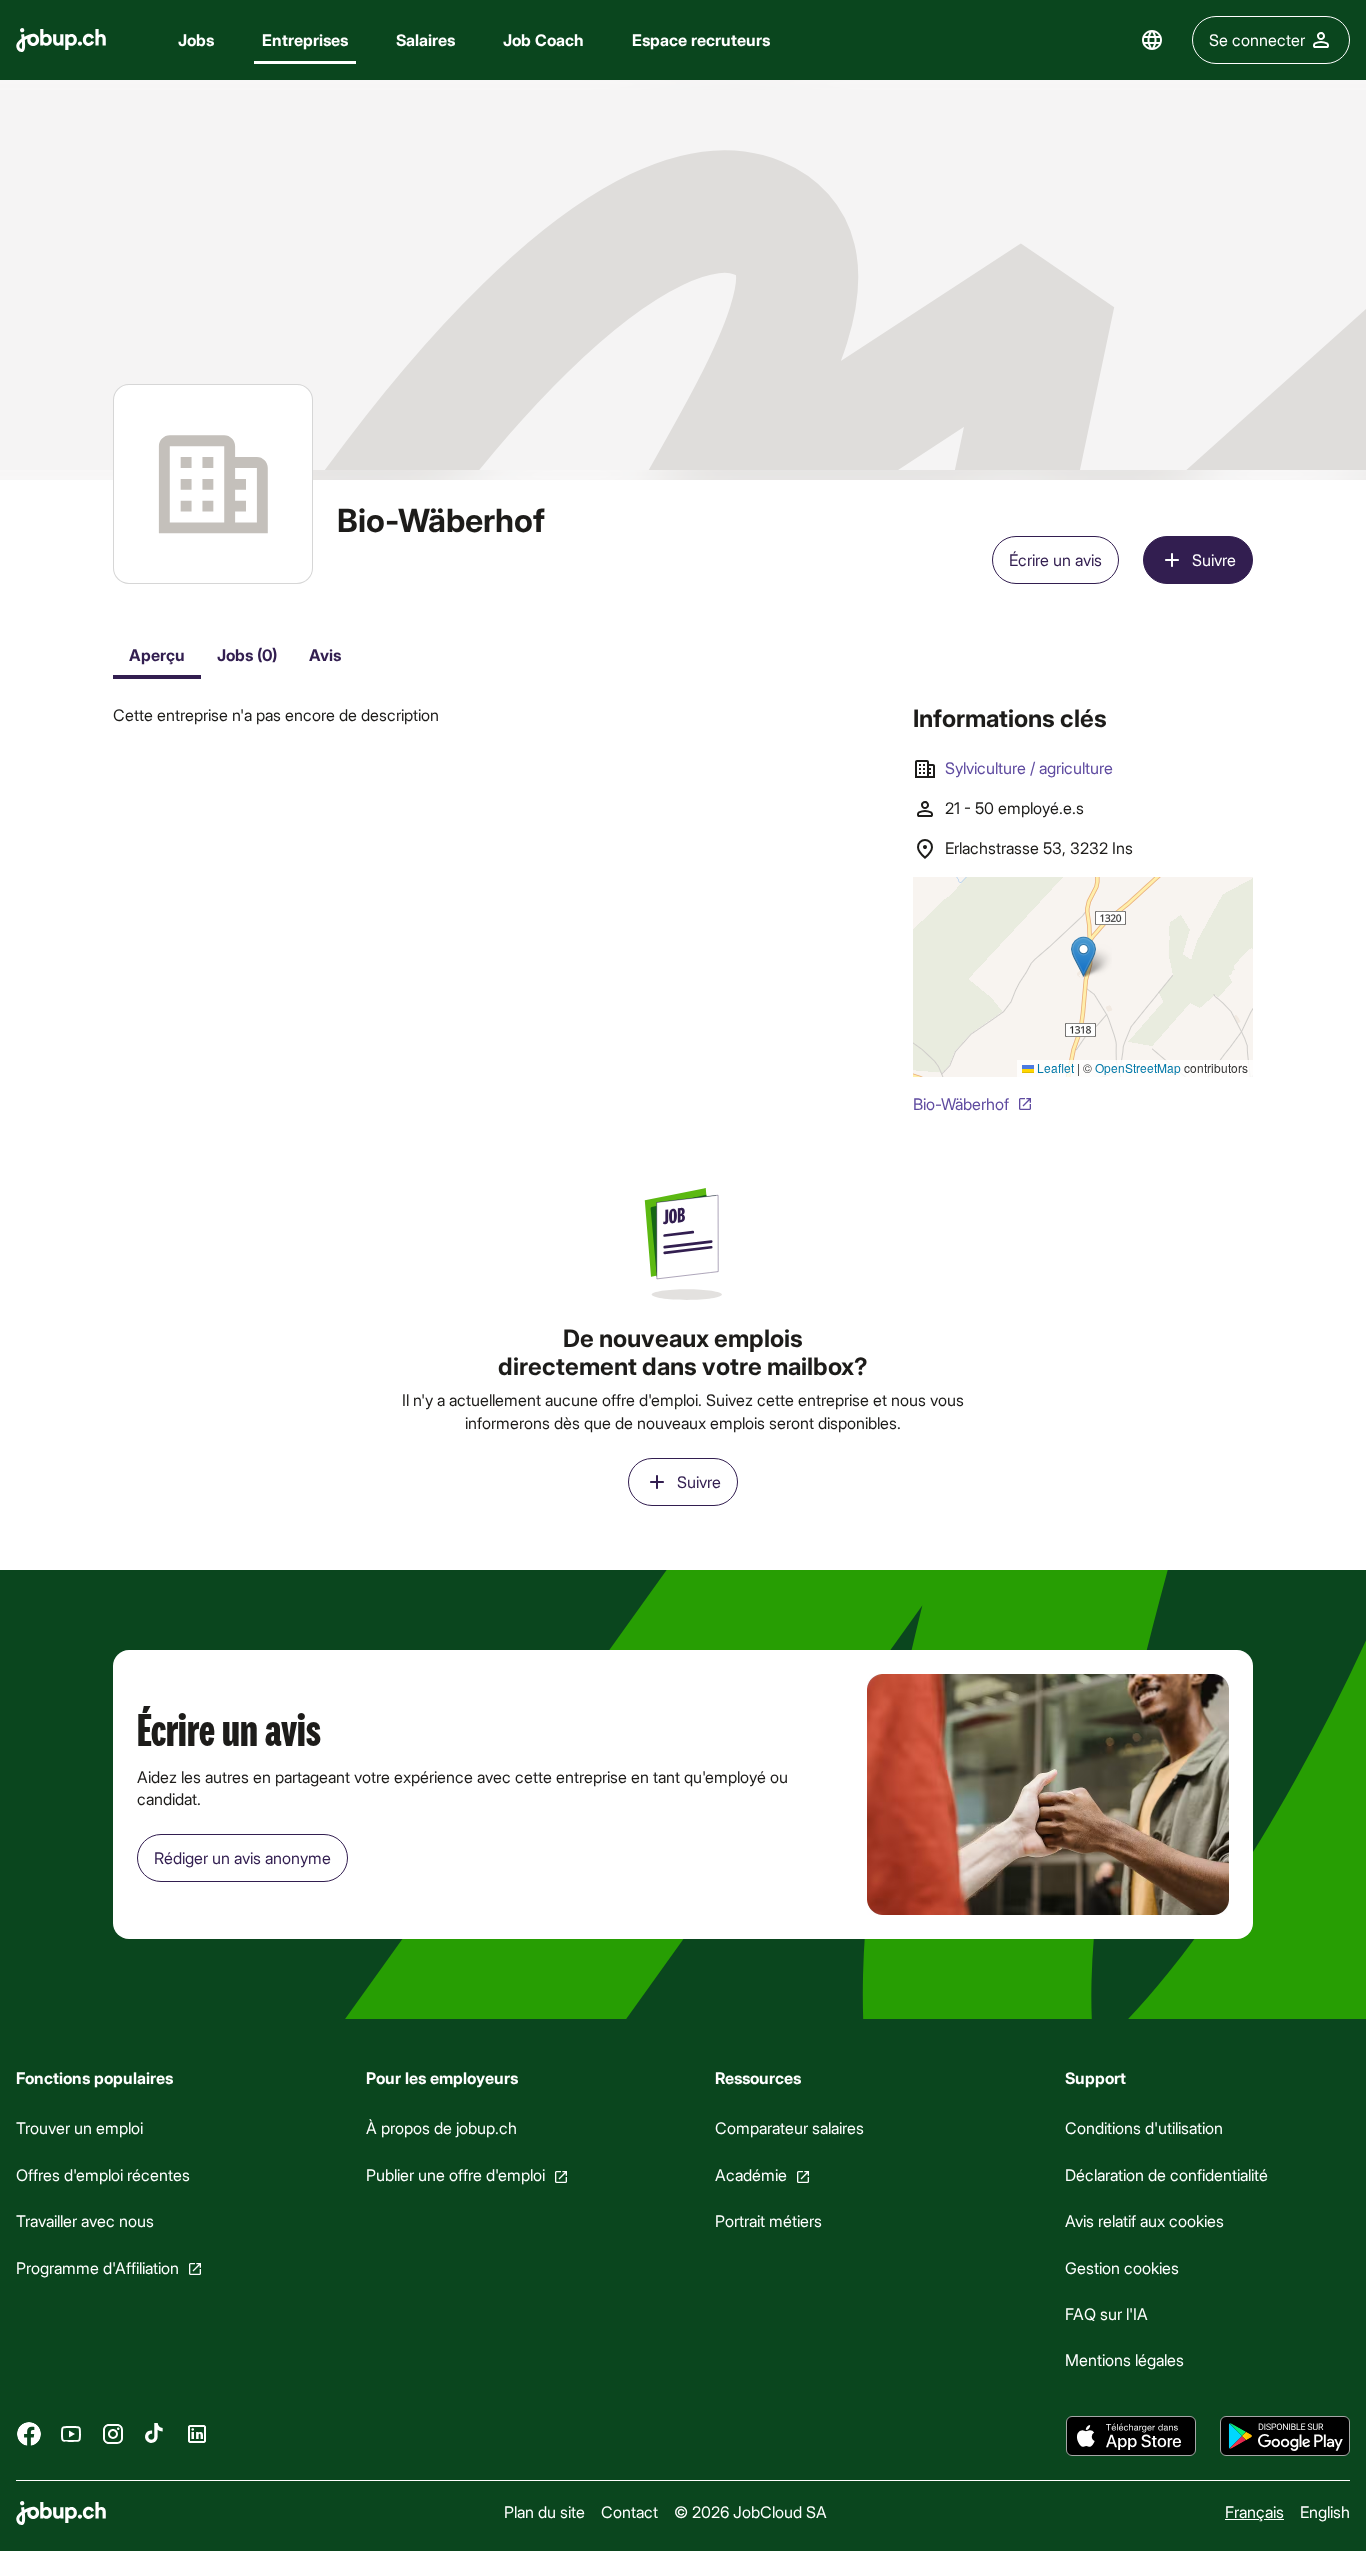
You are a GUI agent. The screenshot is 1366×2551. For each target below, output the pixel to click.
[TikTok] (155, 2433)
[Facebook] (29, 2433)
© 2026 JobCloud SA (750, 2511)
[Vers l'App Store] (1131, 2436)
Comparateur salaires (789, 2127)
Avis (325, 654)
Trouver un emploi (79, 2127)
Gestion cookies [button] (1122, 2267)
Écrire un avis (1055, 559)
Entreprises (305, 39)
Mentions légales (1124, 2359)
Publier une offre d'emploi (455, 2174)
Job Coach (543, 39)
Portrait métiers (768, 2220)
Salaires (425, 39)
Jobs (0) (247, 654)
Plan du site (544, 2511)
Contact (629, 2511)
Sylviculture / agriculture (1029, 767)
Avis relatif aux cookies (1144, 2220)
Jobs (196, 39)
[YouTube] (71, 2433)
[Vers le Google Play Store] (1285, 2436)
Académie (751, 2174)
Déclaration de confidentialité (1166, 2174)
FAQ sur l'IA (1106, 2313)
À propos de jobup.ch (441, 2127)
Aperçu (157, 654)
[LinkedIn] (197, 2433)
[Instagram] (113, 2433)
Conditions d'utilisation (1144, 2127)
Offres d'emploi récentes (103, 2174)
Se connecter (1257, 39)
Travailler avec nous (85, 2220)
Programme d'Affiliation (97, 2267)
